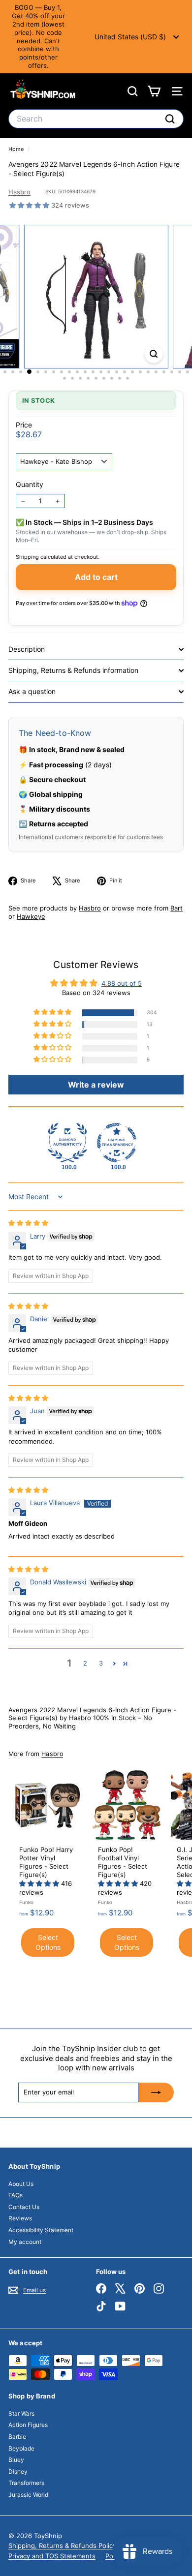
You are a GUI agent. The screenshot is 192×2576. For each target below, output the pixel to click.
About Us (21, 2184)
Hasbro (19, 192)
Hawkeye (31, 916)
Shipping (27, 557)
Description (27, 649)
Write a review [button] (96, 1085)
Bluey (16, 2460)
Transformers (26, 2483)
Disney (18, 2471)
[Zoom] (153, 354)
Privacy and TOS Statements (52, 2556)
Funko (26, 1902)
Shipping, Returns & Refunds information (73, 670)
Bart (176, 908)
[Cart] (154, 91)
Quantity (30, 484)
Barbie (17, 2437)
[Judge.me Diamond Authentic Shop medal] (67, 1143)
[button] (30, 205)
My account (25, 2242)
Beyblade (21, 2448)
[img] (28, 1223)
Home (17, 149)
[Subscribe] (156, 2092)
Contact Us (24, 2207)
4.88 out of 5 (122, 983)
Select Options (48, 1942)
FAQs (16, 2195)
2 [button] (85, 1663)
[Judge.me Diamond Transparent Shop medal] (117, 1143)
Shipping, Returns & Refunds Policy (62, 2546)
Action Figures (28, 2425)
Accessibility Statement (41, 2230)
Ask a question (32, 691)
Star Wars (21, 2413)
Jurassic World (28, 2495)
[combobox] (96, 119)
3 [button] (101, 1663)
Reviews (20, 2218)
